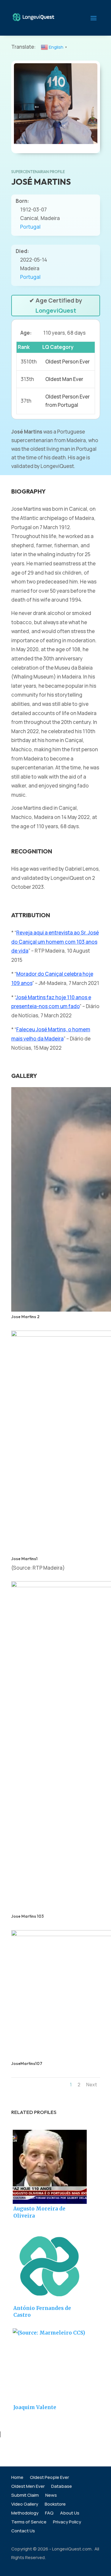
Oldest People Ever (49, 2478)
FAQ (49, 2513)
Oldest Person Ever (67, 362)
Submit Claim (25, 2496)
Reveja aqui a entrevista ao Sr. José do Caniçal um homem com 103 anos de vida (55, 942)
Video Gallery (25, 2505)
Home (17, 2478)
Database (62, 2487)
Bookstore (55, 2505)
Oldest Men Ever (28, 2487)
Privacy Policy (67, 2522)
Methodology (25, 2513)
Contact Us (23, 2531)
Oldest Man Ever (64, 379)
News (51, 2496)
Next (92, 2085)
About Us (70, 2513)
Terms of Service (29, 2522)
